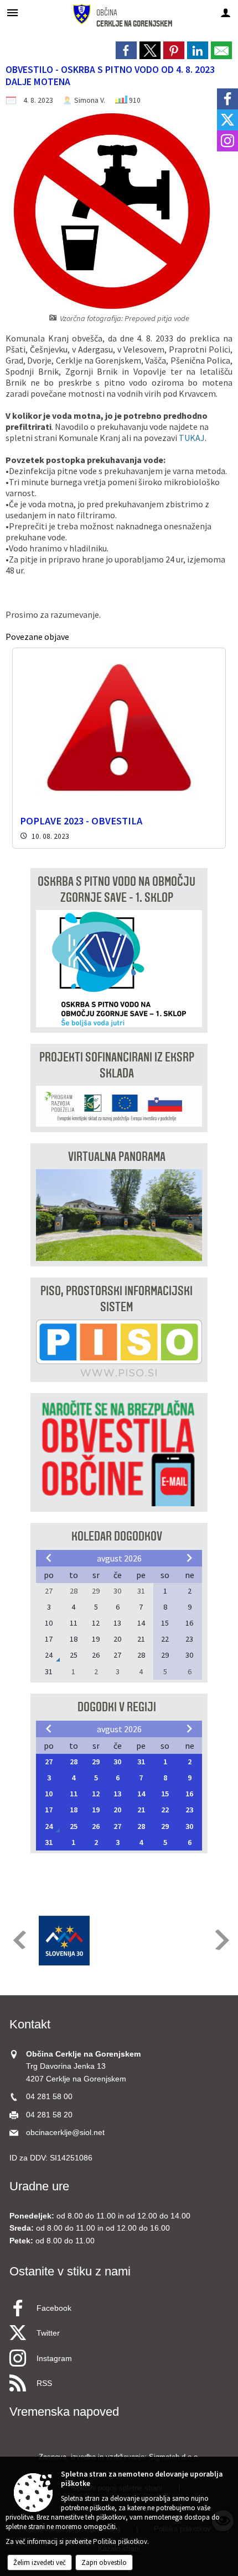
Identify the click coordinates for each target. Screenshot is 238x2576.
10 (49, 1794)
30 (117, 1762)
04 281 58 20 (49, 2115)
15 (165, 1794)
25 (74, 1826)
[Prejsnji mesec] (49, 1558)
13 (117, 1794)
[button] (19, 1940)
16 (189, 1794)
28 (74, 1762)
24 (49, 1826)
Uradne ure (39, 2186)
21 (141, 1810)
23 (189, 1810)
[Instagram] (227, 141)
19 (96, 1810)
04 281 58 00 (49, 2097)
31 (141, 1762)
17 (49, 1810)
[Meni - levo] (12, 12)
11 (74, 1794)
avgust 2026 (119, 1558)
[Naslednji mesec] (189, 1558)
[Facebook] (227, 99)
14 (141, 1794)
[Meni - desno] (226, 12)
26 (96, 1826)
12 (96, 1794)
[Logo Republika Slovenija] (64, 1941)
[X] (227, 120)
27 (49, 1762)
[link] (126, 50)
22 (165, 1810)
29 (96, 1762)
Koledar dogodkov (117, 1536)
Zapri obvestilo (104, 2562)
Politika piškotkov (120, 2541)
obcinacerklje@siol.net (65, 2133)
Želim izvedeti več (40, 2562)
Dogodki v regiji (117, 1707)
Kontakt (30, 2024)
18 (74, 1810)
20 (117, 1810)
